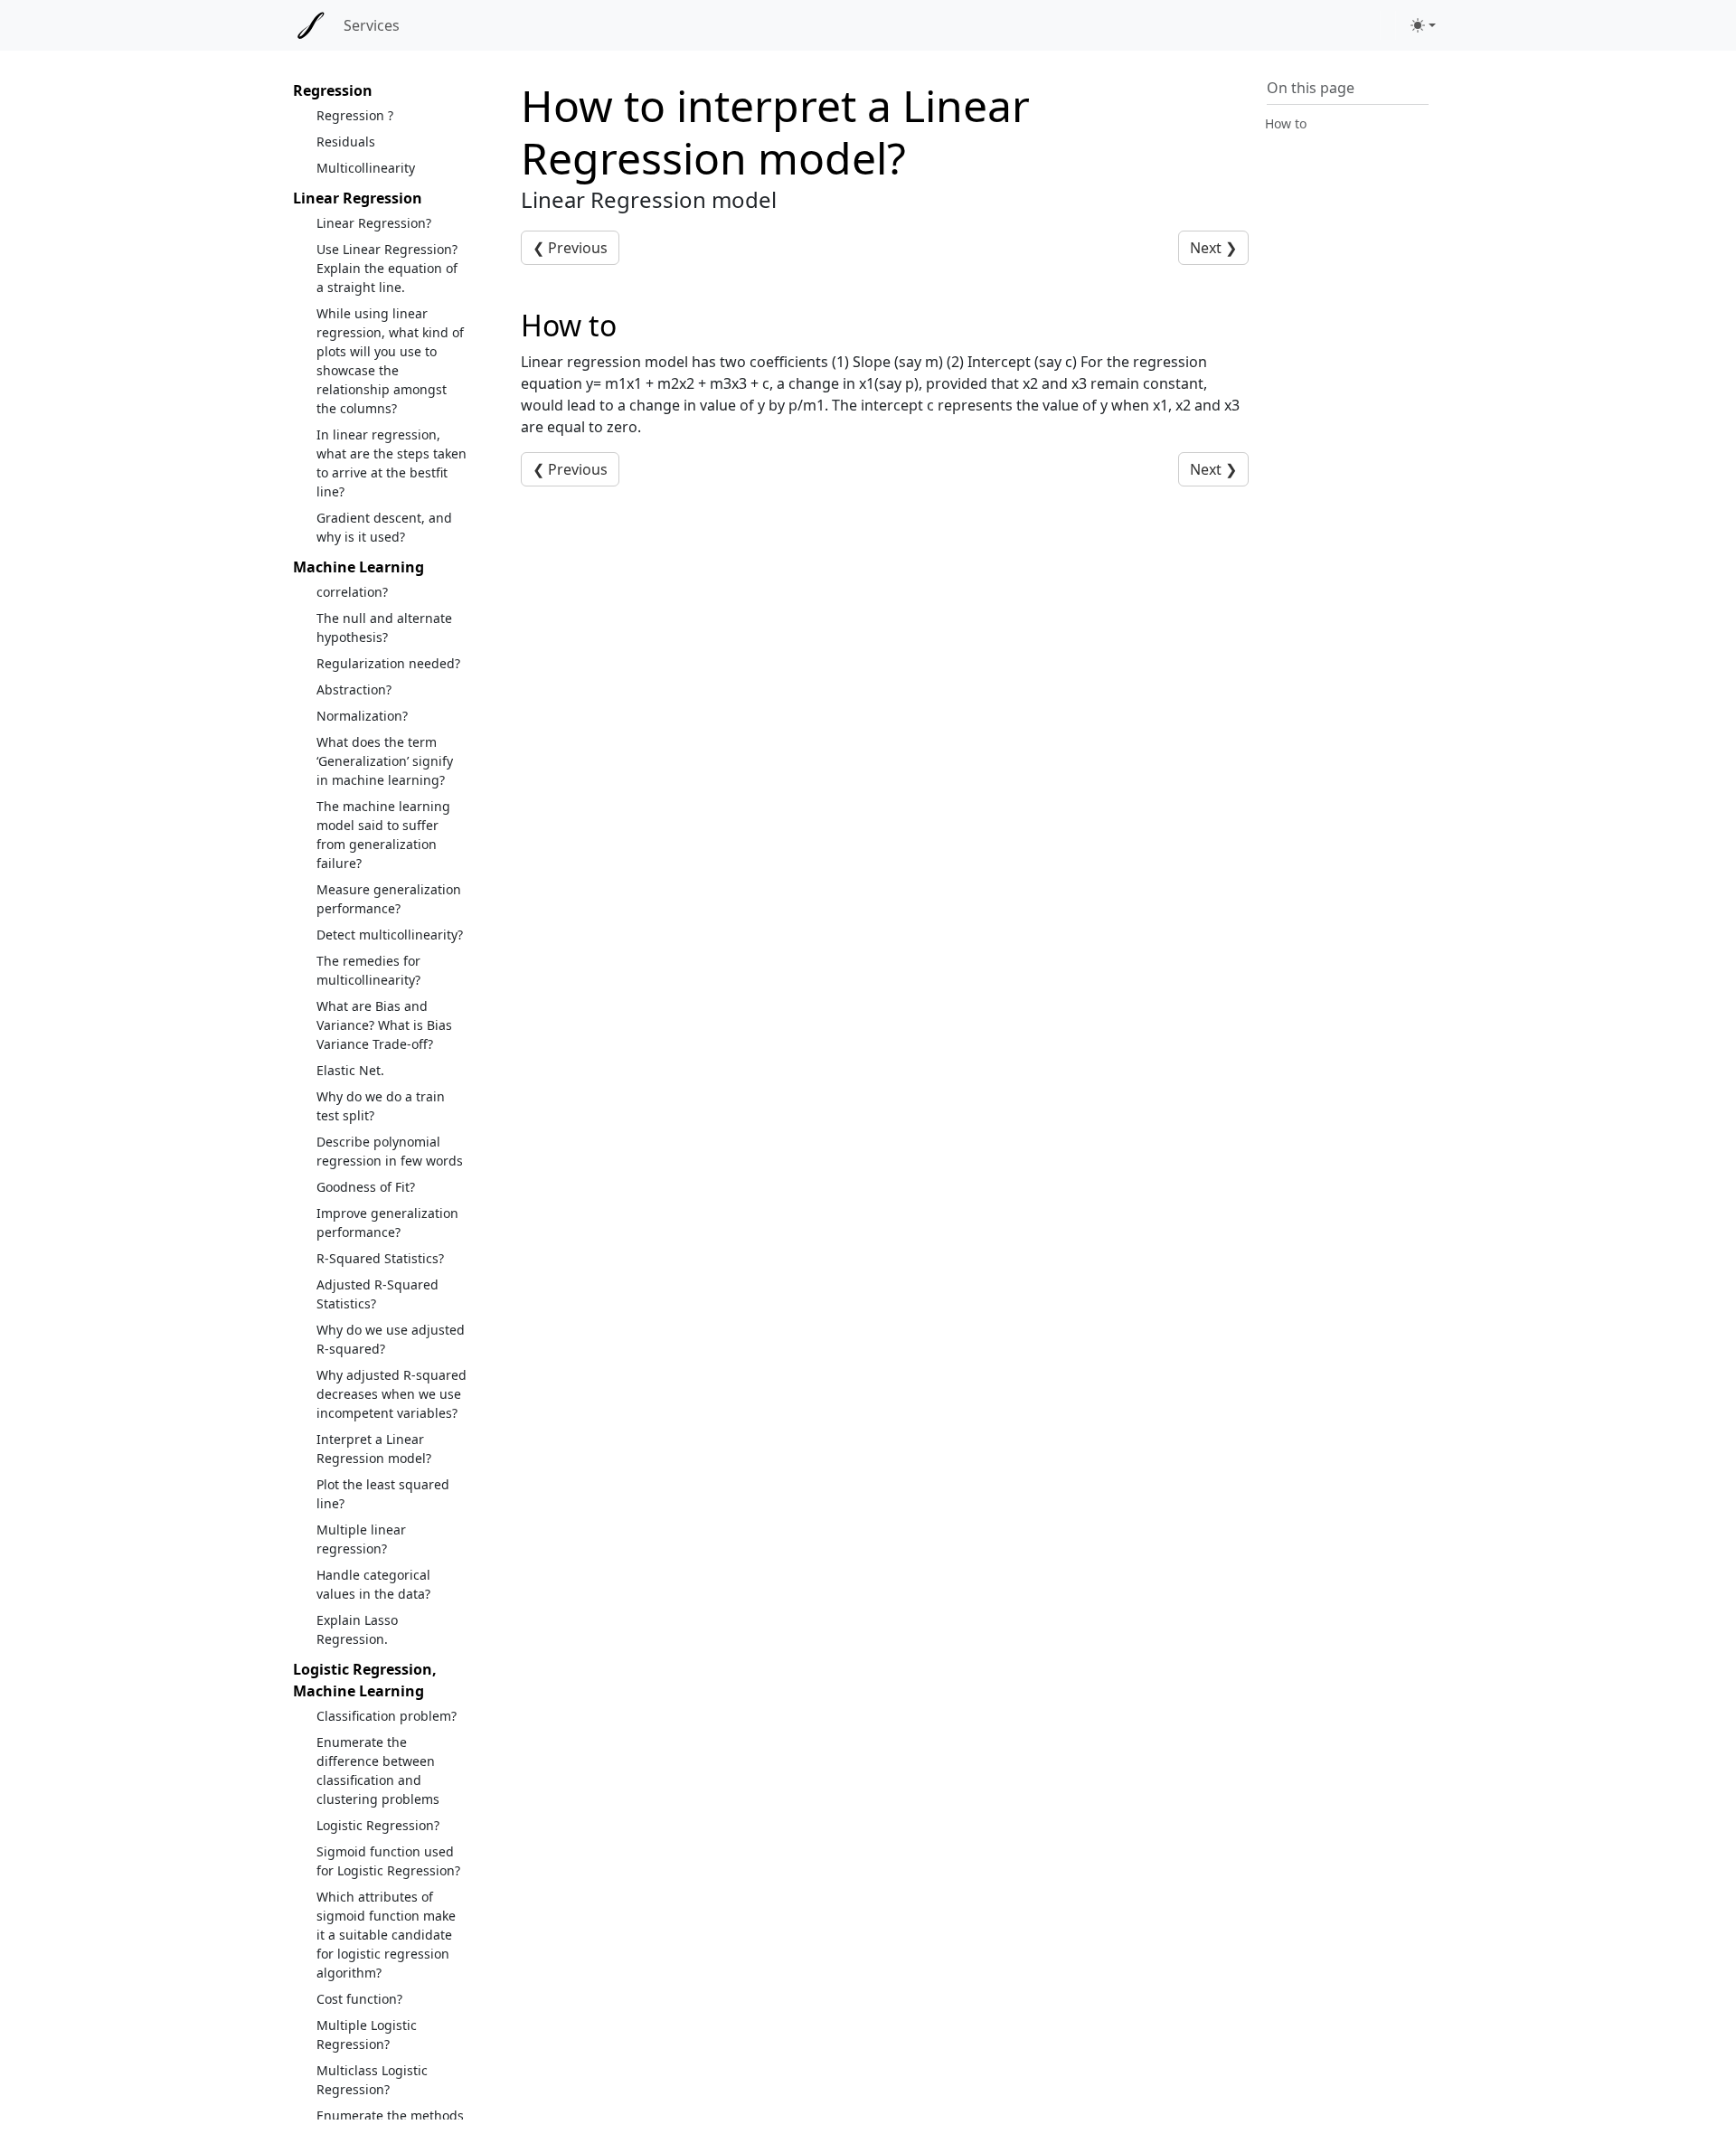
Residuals (346, 142)
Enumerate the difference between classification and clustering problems (378, 1770)
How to (1286, 123)
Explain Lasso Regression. (357, 1629)
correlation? (352, 592)
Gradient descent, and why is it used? (384, 527)
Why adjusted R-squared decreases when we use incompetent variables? (392, 1394)
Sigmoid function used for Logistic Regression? (388, 1861)
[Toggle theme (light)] (1423, 25)
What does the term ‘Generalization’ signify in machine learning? (385, 761)
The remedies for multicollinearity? (368, 970)
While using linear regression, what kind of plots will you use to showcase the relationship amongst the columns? (390, 361)
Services (372, 25)
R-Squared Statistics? (380, 1258)
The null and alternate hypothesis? (384, 628)
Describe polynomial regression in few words (390, 1151)
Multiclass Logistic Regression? (372, 2080)
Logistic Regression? (378, 1825)
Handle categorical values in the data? (373, 1584)
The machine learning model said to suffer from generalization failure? (383, 835)
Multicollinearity (366, 168)
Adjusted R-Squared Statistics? (377, 1294)
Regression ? (355, 115)
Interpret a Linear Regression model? (374, 1449)
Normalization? (362, 716)
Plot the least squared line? (383, 1494)
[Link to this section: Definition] (636, 325)
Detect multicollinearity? (390, 935)
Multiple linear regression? (361, 1539)
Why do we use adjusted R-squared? (391, 1339)
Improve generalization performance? (387, 1223)
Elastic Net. (350, 1070)
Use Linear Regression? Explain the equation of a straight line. (387, 268)
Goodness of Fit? (366, 1187)
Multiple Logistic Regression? (367, 2035)
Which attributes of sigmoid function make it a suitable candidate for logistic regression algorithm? (386, 1935)
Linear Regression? (374, 223)
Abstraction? (354, 689)
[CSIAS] (311, 25)
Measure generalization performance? (389, 899)
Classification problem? (387, 1716)
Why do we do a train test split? (381, 1106)
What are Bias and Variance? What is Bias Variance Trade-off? (384, 1025)
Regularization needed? (388, 663)
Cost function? (359, 1999)
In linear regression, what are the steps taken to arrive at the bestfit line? (392, 463)
